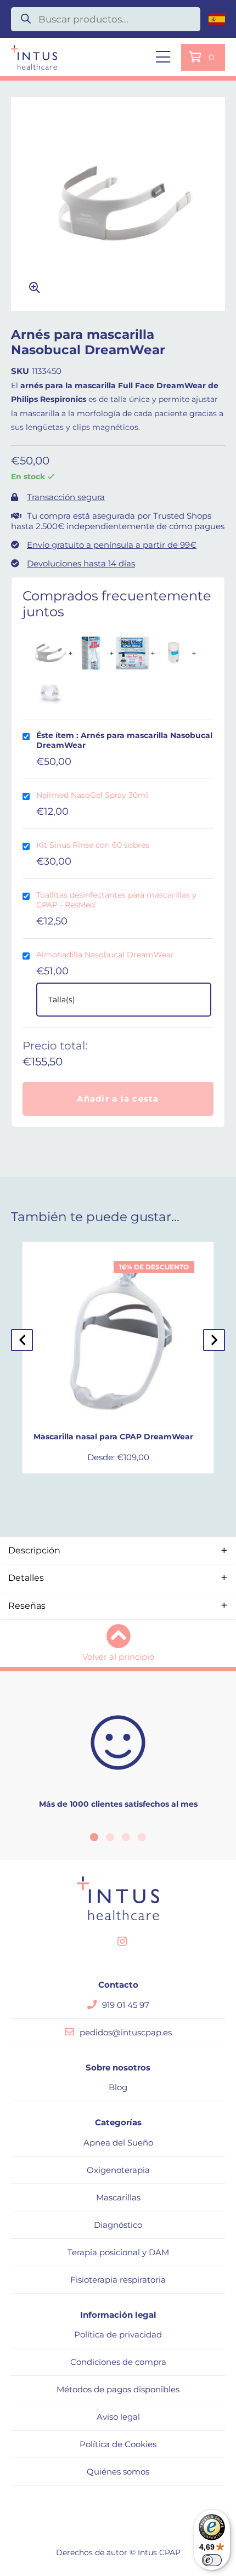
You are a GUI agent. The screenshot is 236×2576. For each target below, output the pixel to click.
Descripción (34, 1550)
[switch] (212, 2560)
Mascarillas (118, 2197)
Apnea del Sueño (118, 2143)
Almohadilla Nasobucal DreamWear (105, 955)
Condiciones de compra (118, 2362)
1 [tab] (94, 1837)
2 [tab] (110, 1837)
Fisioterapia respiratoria (118, 2280)
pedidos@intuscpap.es (126, 2032)
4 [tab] (142, 1837)
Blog (118, 2087)
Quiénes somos (118, 2472)
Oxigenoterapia (118, 2170)
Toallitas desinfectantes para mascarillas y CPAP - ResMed (116, 900)
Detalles (26, 1578)
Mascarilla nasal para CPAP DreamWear (113, 1437)
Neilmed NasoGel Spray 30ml (92, 795)
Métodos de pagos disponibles (118, 2389)
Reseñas (27, 1606)
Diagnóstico (118, 2225)
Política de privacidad (118, 2334)
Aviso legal (118, 2417)
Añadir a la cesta (118, 1099)
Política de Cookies (118, 2444)
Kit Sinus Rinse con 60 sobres (93, 845)
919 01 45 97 (126, 2005)
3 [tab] (126, 1837)
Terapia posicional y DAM (118, 2252)
